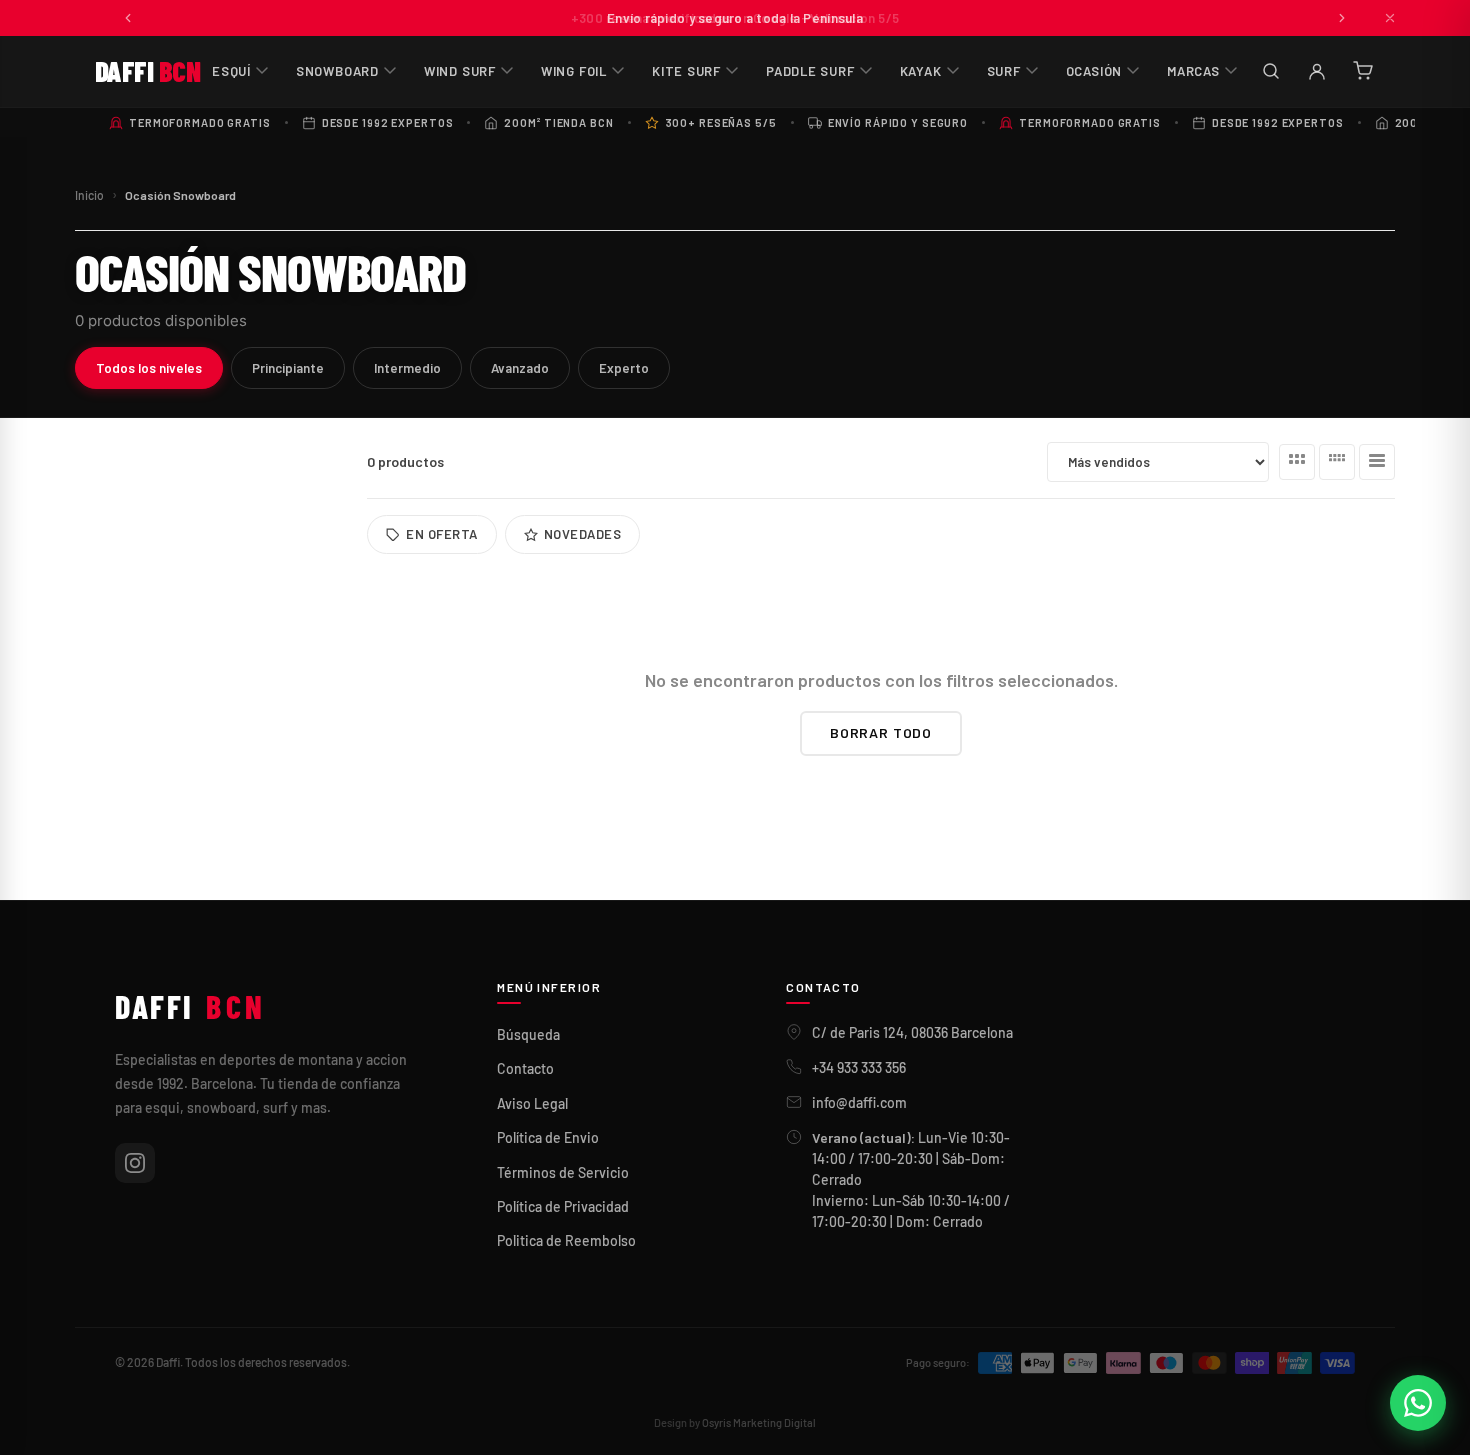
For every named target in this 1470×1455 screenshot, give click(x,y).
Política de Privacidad (563, 1206)
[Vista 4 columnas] (1337, 462)
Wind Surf (460, 71)
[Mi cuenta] (1317, 71)
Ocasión (1094, 71)
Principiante (288, 368)
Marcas (1193, 71)
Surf (1004, 71)
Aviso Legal (532, 1103)
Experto (624, 368)
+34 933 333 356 (859, 1067)
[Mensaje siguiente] (1342, 18)
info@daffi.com (859, 1102)
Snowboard (337, 71)
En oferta (442, 534)
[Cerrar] (1390, 18)
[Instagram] (135, 1163)
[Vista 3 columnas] (1297, 462)
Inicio (89, 195)
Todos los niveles (149, 368)
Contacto (525, 1068)
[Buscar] (1271, 71)
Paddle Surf (810, 71)
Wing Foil (574, 71)
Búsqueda (528, 1034)
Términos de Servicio (563, 1172)
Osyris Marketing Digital (759, 1422)
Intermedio (407, 368)
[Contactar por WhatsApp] (1418, 1403)
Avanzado (520, 368)
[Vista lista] (1377, 462)
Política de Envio (548, 1137)
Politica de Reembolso (566, 1240)
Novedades (583, 534)
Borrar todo (881, 732)
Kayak (921, 71)
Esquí (231, 71)
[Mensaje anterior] (128, 18)
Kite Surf (686, 71)
